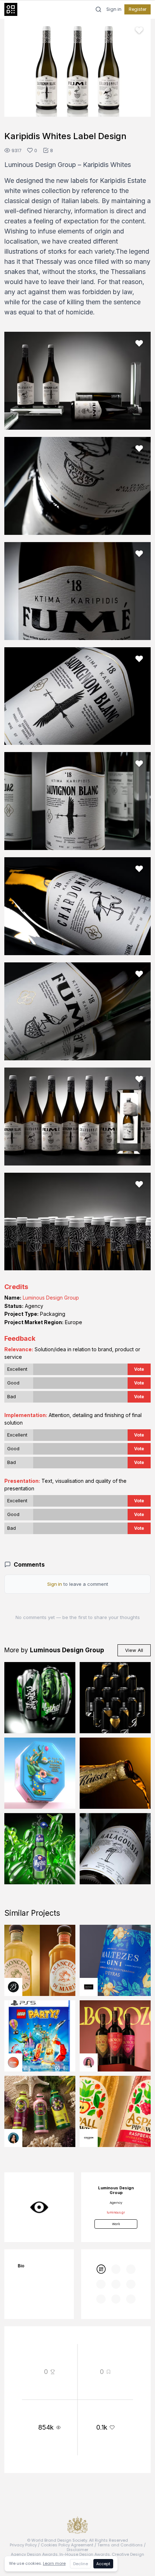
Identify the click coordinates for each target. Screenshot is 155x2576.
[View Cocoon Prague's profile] (89, 2138)
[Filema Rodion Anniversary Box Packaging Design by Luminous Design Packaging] (40, 1773)
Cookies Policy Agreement (67, 2545)
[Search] (98, 9)
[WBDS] (101, 2269)
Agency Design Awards (34, 2554)
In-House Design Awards (85, 2554)
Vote (139, 1369)
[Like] (139, 30)
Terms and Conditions (120, 2545)
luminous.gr (116, 2212)
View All (134, 1650)
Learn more (54, 2563)
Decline (81, 2564)
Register (138, 9)
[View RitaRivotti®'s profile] (89, 1987)
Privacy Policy (23, 2545)
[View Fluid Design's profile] (13, 2062)
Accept (103, 2564)
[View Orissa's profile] (13, 2138)
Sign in (114, 9)
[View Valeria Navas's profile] (89, 2062)
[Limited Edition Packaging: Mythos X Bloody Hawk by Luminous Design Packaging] (40, 1698)
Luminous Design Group (51, 1298)
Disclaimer (77, 2550)
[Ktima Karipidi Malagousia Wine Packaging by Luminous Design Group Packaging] (115, 1849)
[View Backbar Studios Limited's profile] (13, 1987)
